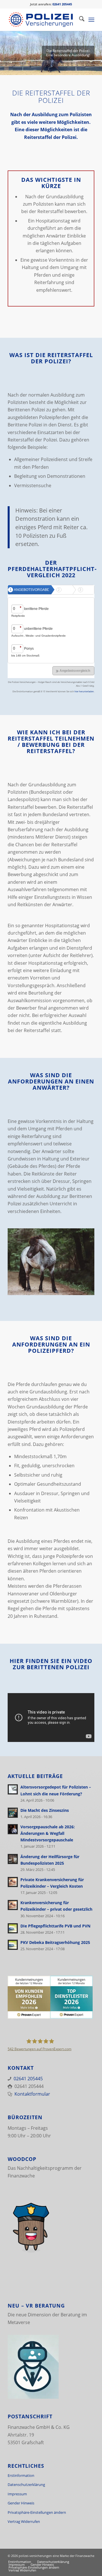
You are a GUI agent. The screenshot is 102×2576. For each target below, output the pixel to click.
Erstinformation (21, 2475)
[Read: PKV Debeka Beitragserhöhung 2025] (13, 1945)
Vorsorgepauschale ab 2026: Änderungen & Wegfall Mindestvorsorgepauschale (48, 1833)
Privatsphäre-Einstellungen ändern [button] (37, 2512)
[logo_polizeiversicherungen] (42, 20)
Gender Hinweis (21, 2503)
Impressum (17, 2494)
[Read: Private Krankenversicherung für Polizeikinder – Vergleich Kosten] (13, 1882)
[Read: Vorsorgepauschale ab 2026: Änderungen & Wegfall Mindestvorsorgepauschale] (13, 1829)
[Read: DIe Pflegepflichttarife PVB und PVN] (13, 1928)
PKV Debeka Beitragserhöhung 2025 (55, 1942)
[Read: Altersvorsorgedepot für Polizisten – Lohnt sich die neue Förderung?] (13, 1789)
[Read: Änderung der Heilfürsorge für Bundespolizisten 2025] (13, 1859)
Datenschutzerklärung (26, 2485)
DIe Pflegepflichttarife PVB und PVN (55, 1926)
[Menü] (91, 20)
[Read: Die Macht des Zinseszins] (13, 1813)
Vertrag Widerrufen (24, 2521)
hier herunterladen (84, 691)
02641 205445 (28, 2079)
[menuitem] (79, 20)
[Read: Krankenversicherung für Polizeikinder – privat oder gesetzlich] (13, 1905)
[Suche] (79, 20)
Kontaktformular (32, 2094)
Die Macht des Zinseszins (45, 1810)
